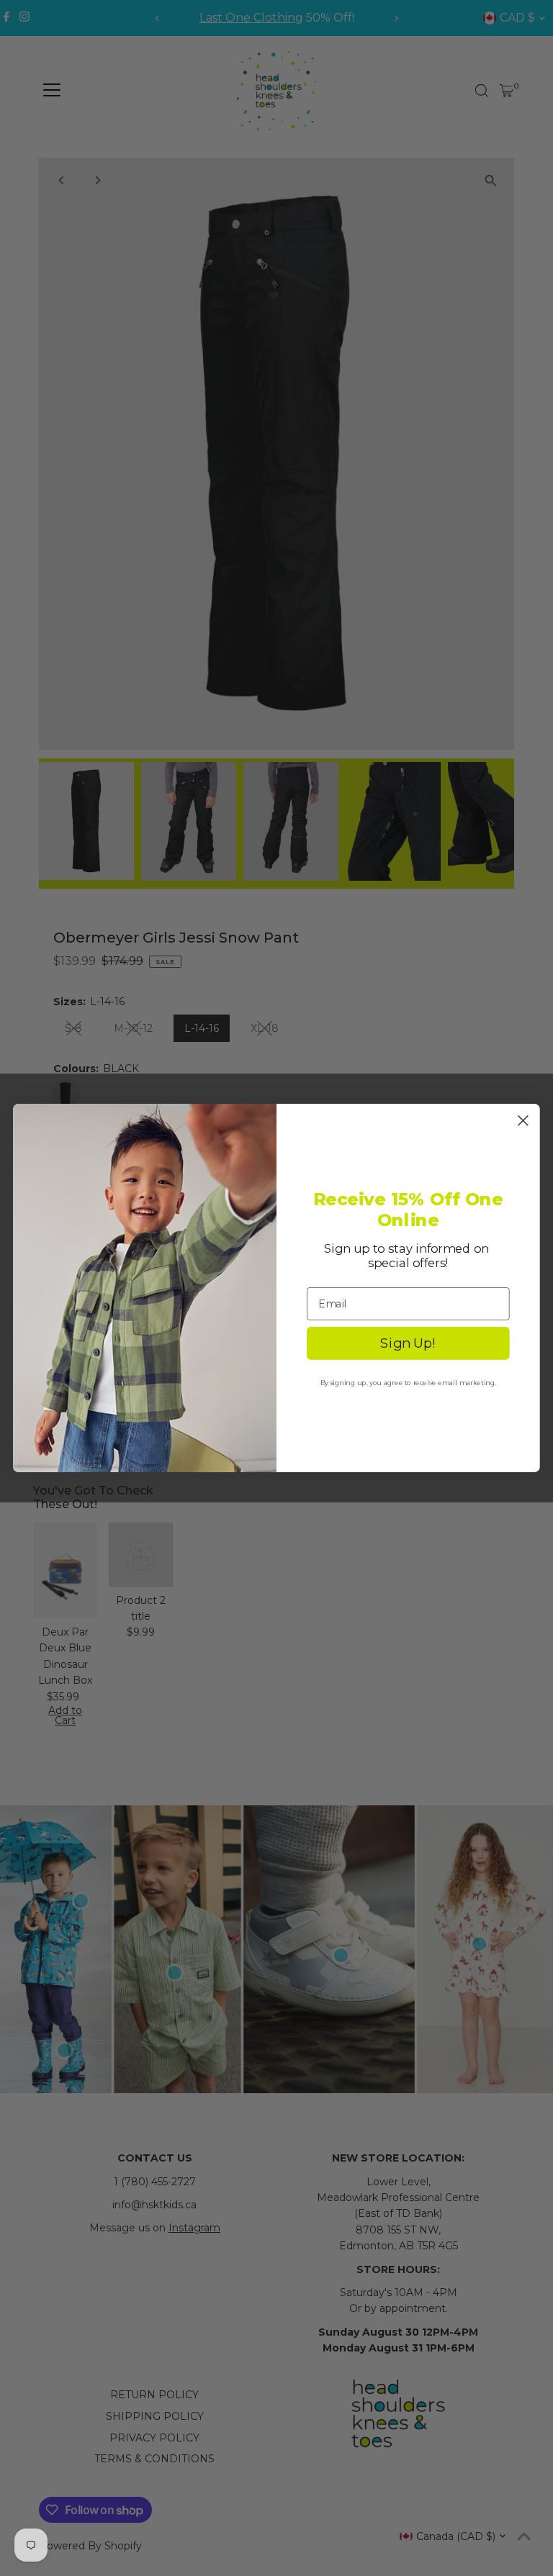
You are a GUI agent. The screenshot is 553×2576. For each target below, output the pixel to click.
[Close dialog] (523, 1120)
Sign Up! (408, 1343)
